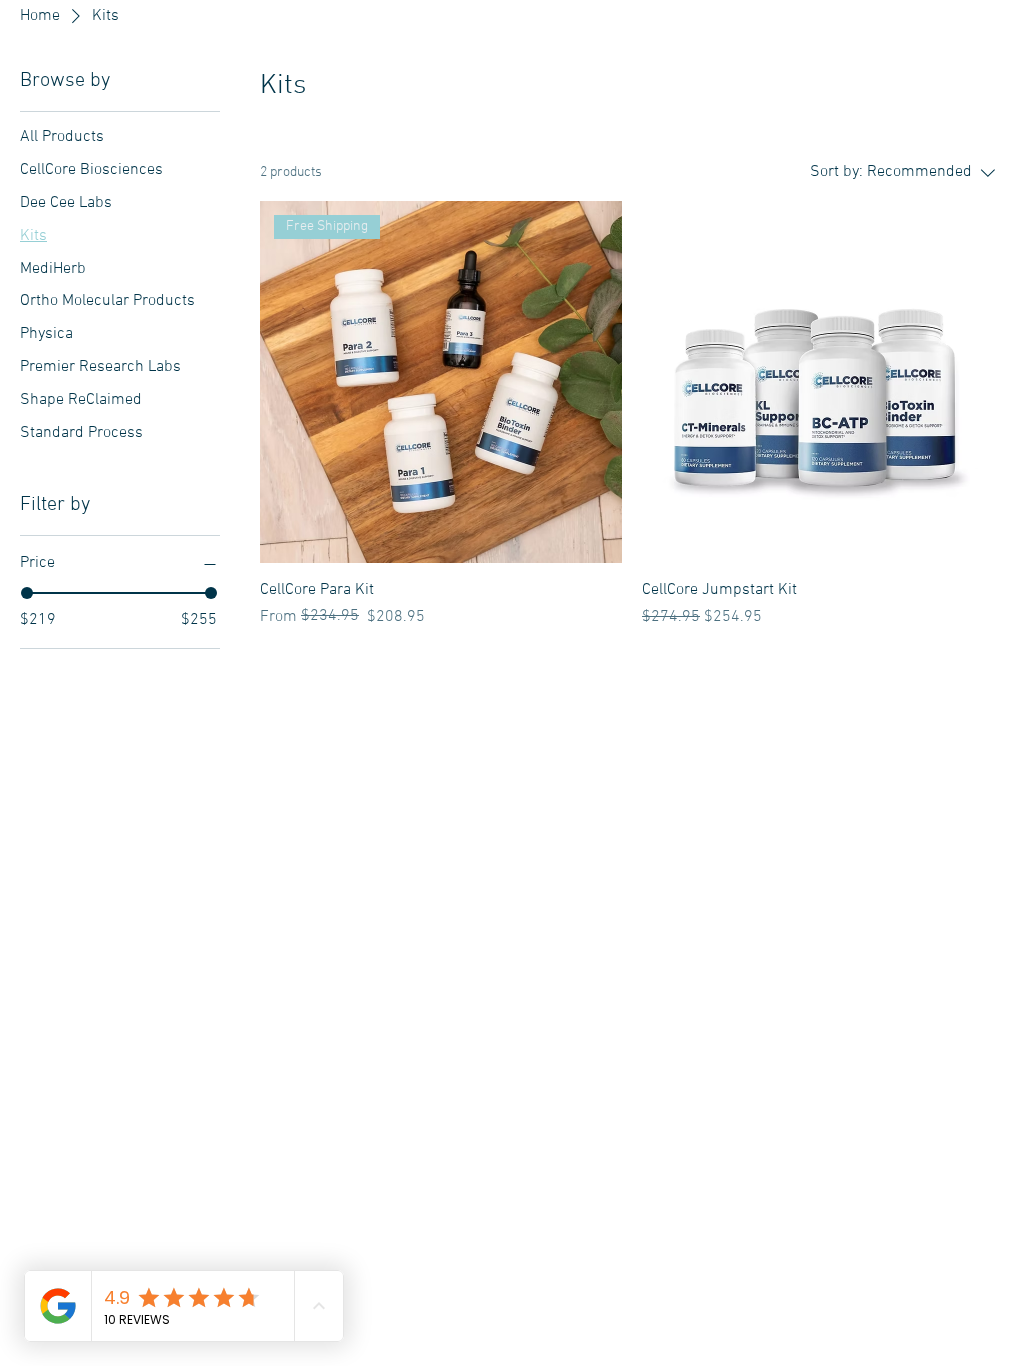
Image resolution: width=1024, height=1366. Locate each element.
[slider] (27, 593)
